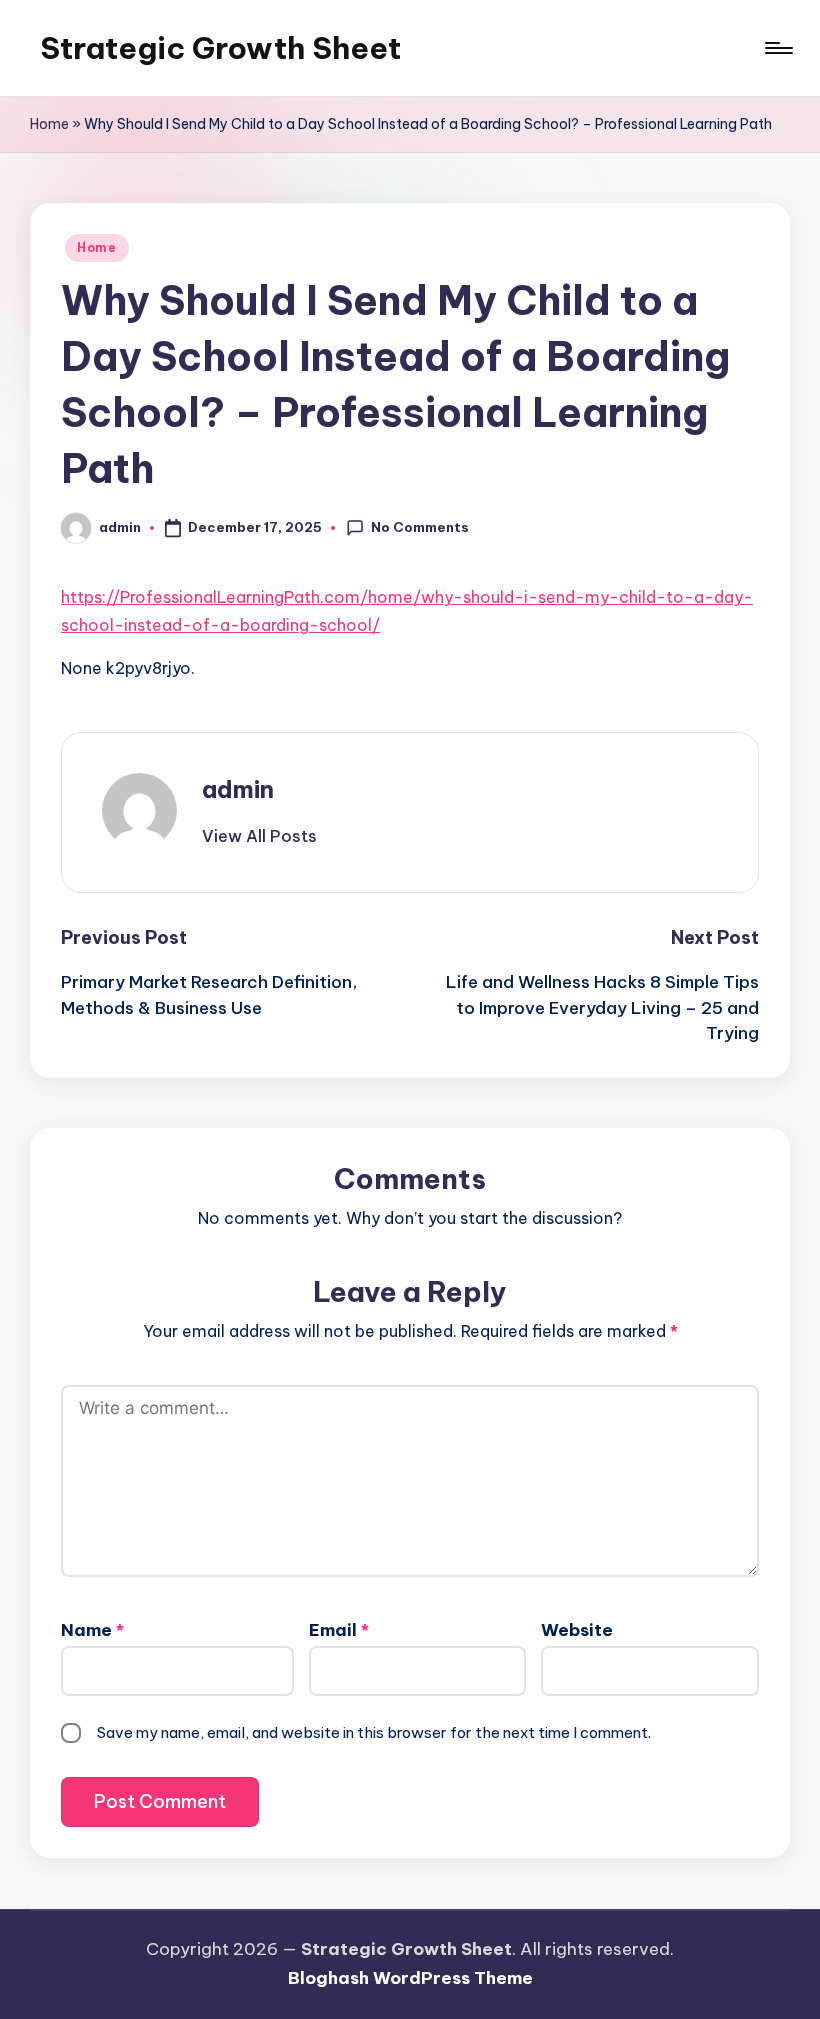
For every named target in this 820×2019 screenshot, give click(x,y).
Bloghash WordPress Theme (410, 1978)
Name (92, 1630)
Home (49, 124)
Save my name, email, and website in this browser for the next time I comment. (374, 1732)
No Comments (420, 527)
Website (577, 1630)
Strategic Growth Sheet (220, 48)
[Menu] (777, 48)
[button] (259, 836)
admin (238, 789)
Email (339, 1630)
